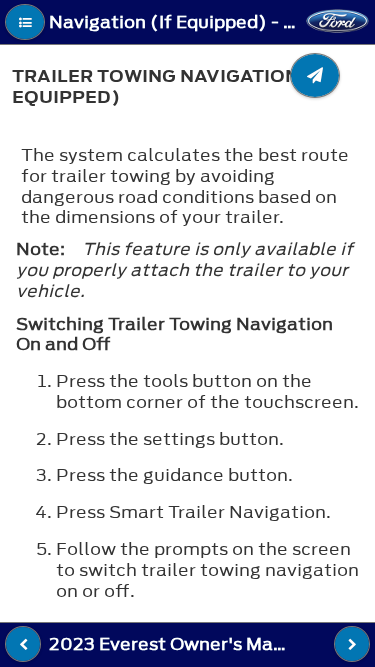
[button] (25, 22)
